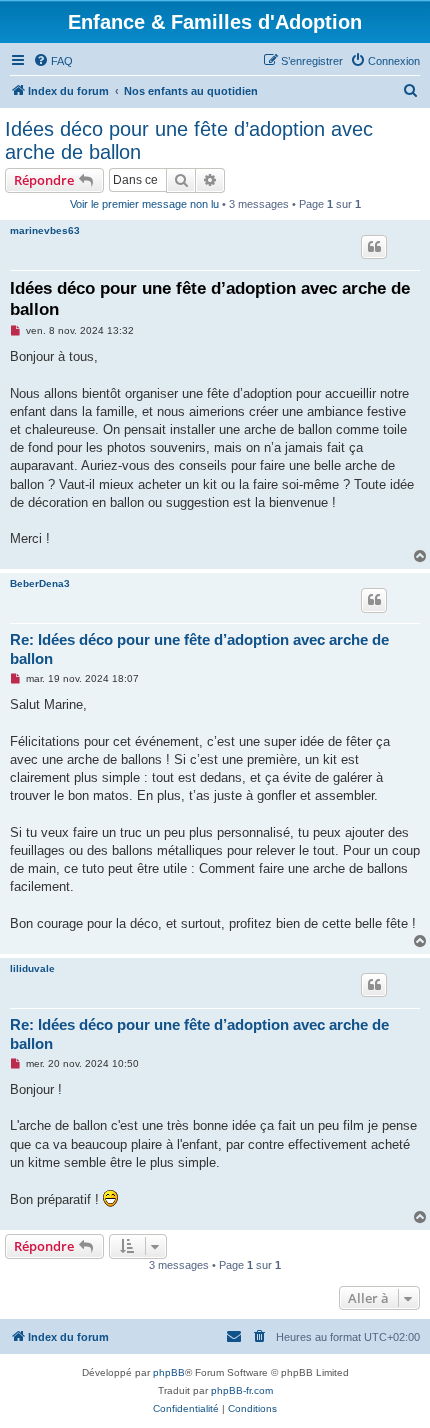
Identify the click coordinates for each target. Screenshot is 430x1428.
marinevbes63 (45, 230)
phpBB (169, 1372)
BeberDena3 (40, 583)
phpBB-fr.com (242, 1390)
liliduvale (32, 968)
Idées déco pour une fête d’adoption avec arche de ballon (189, 140)
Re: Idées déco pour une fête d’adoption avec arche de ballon (199, 649)
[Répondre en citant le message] (374, 247)
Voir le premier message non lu (144, 204)
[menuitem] (53, 61)
